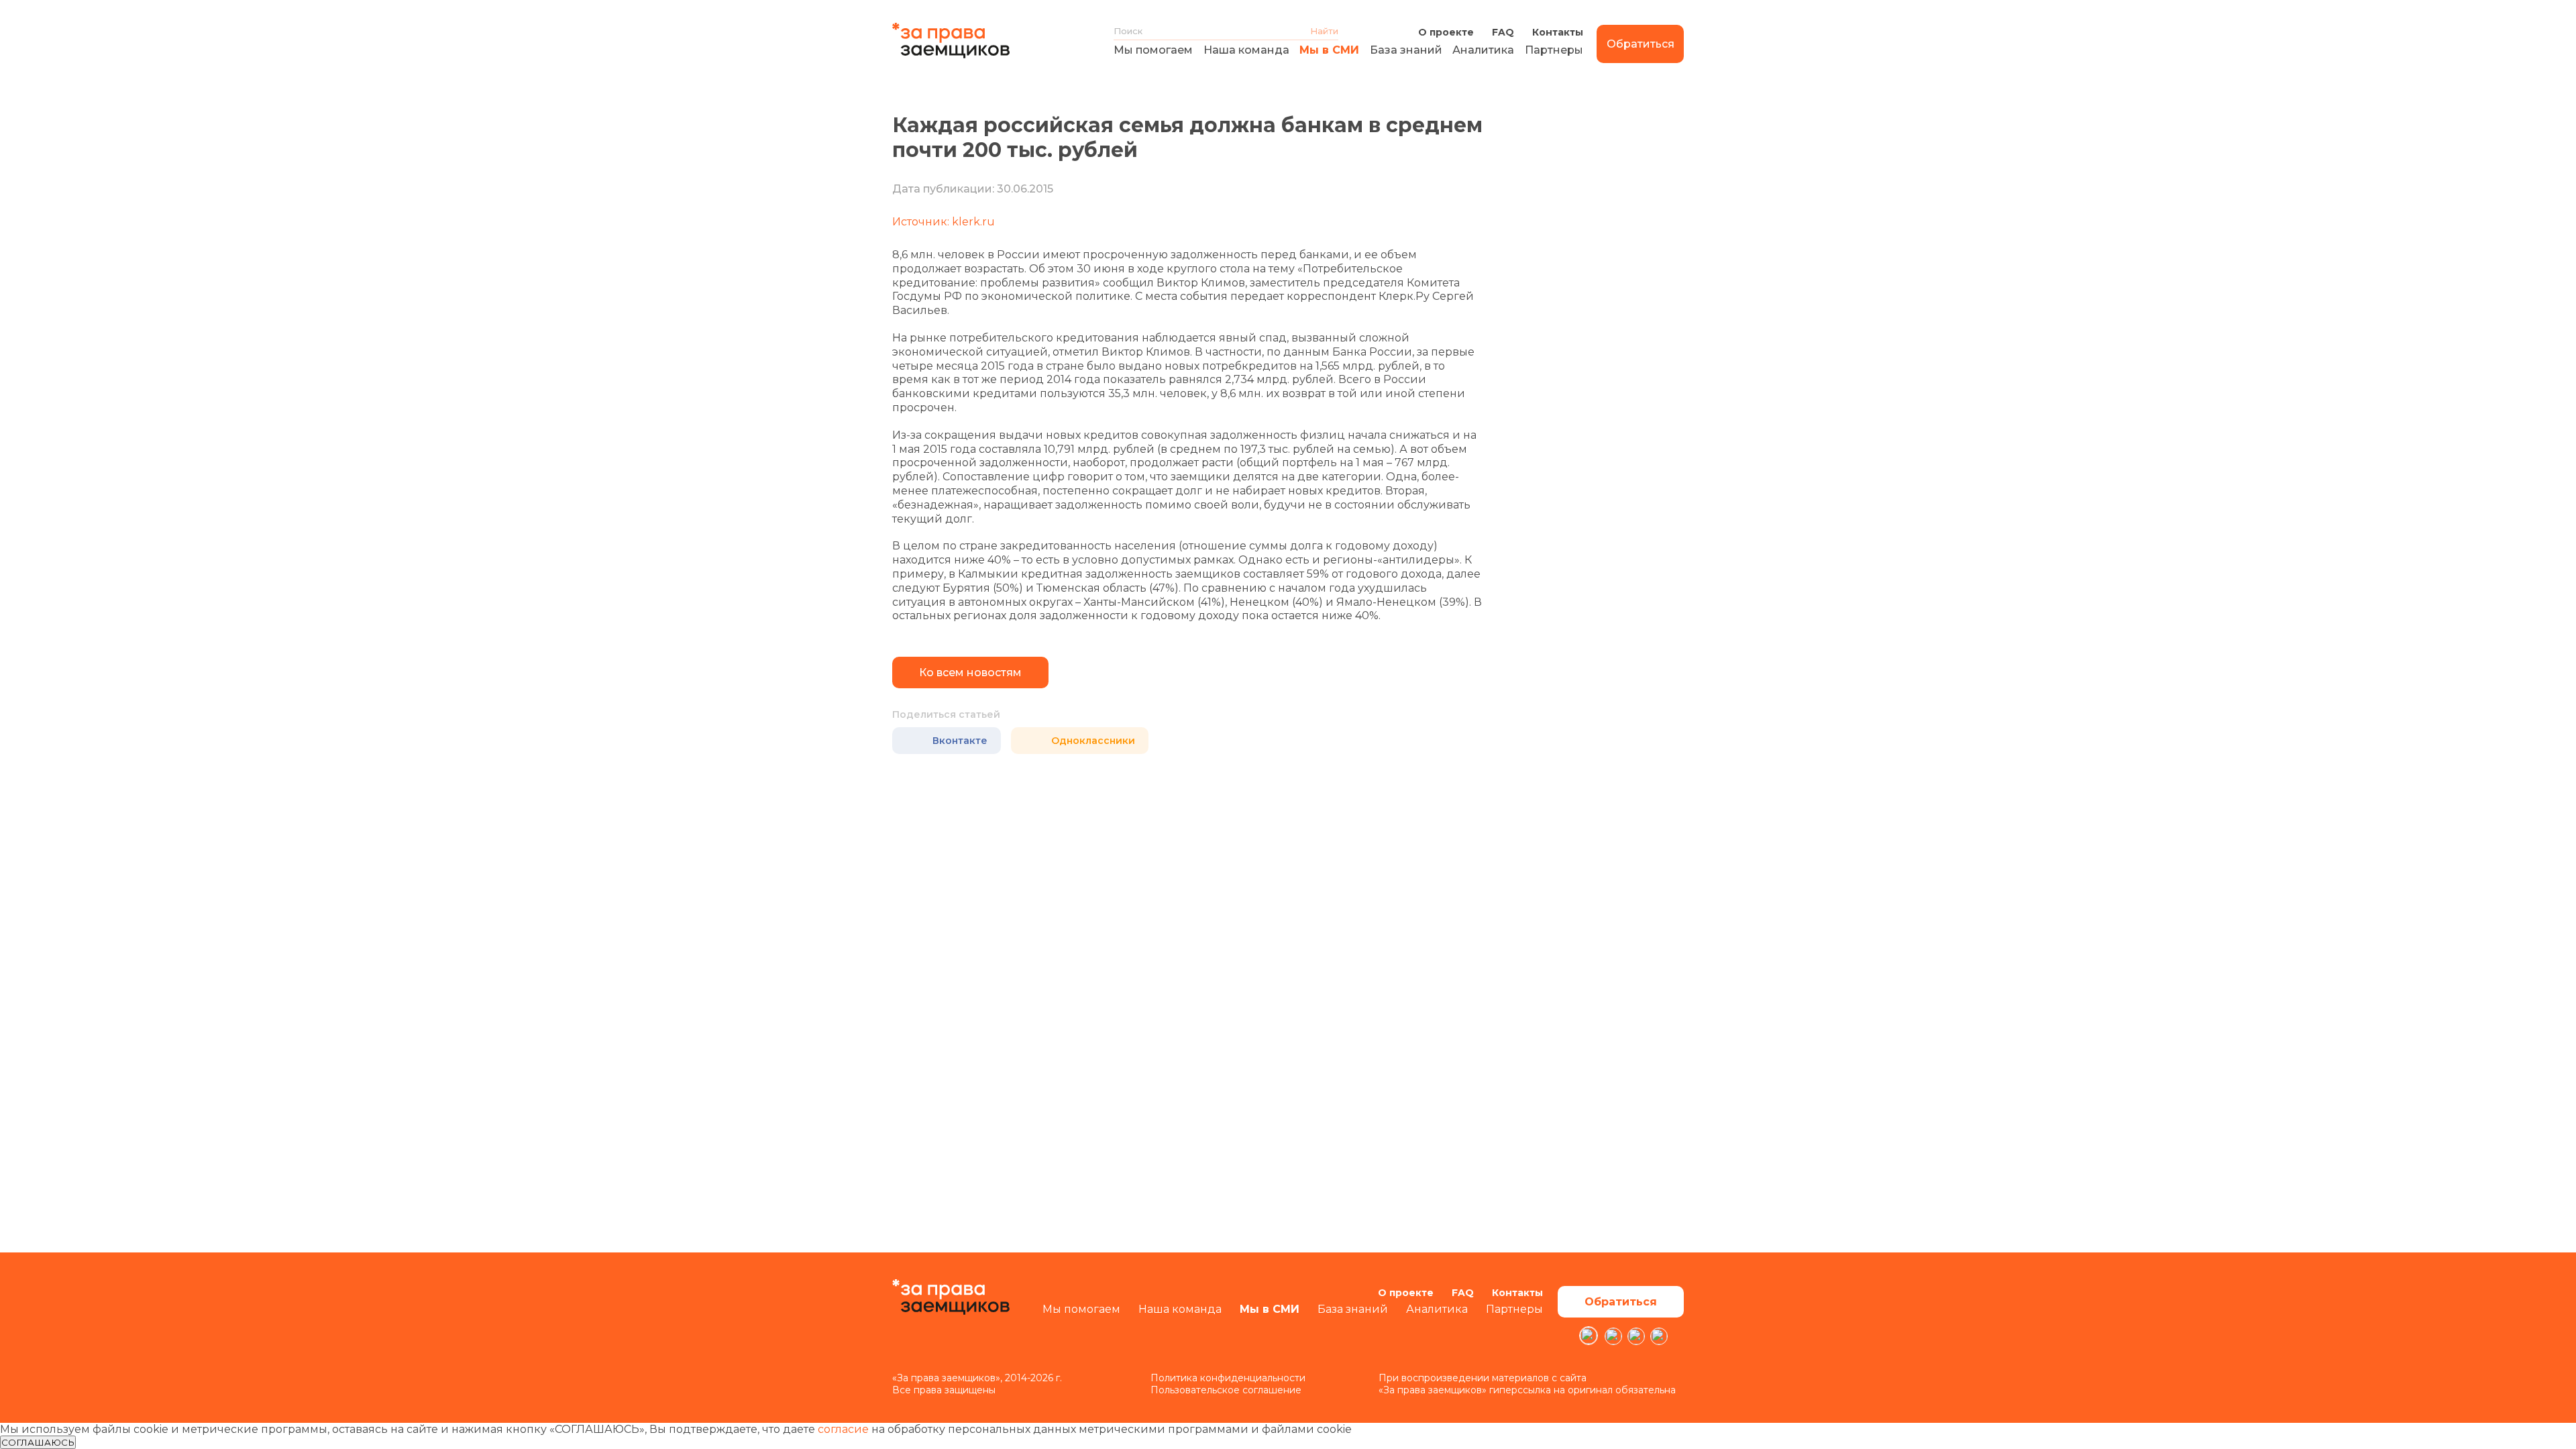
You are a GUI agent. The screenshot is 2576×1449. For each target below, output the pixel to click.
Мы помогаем (1153, 50)
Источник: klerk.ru (944, 222)
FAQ (1503, 32)
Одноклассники (1093, 741)
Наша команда (1246, 50)
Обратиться (1641, 44)
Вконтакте (960, 741)
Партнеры (1554, 50)
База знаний (1406, 50)
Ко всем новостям (970, 673)
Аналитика (1483, 50)
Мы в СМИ (1329, 50)
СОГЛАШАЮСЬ (38, 1442)
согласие (843, 1429)
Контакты (1558, 32)
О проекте (1446, 32)
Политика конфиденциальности (1228, 1378)
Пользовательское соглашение (1226, 1390)
